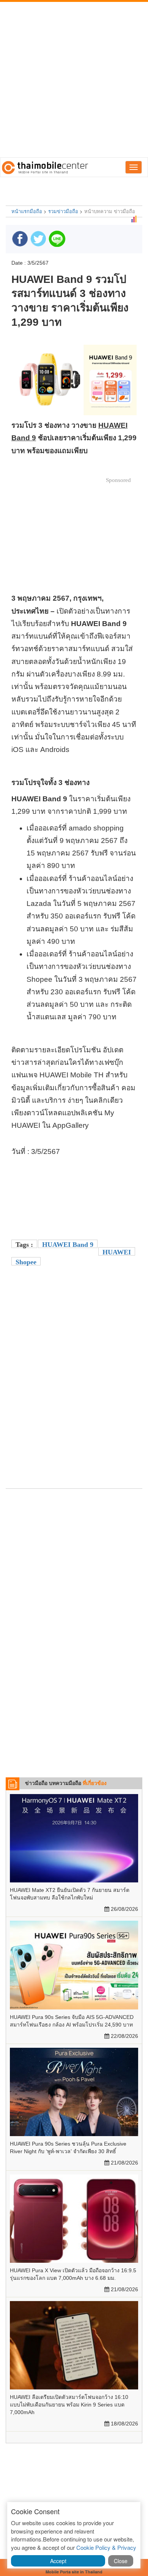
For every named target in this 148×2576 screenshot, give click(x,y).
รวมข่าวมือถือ (63, 211)
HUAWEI (117, 1252)
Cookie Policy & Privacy (106, 2547)
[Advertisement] (74, 80)
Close (121, 2561)
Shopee (26, 1262)
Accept (58, 2561)
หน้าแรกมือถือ (27, 211)
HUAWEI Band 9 (68, 1245)
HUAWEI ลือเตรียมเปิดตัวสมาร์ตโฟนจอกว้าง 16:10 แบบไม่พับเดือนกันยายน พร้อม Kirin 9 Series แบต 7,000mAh (69, 2405)
